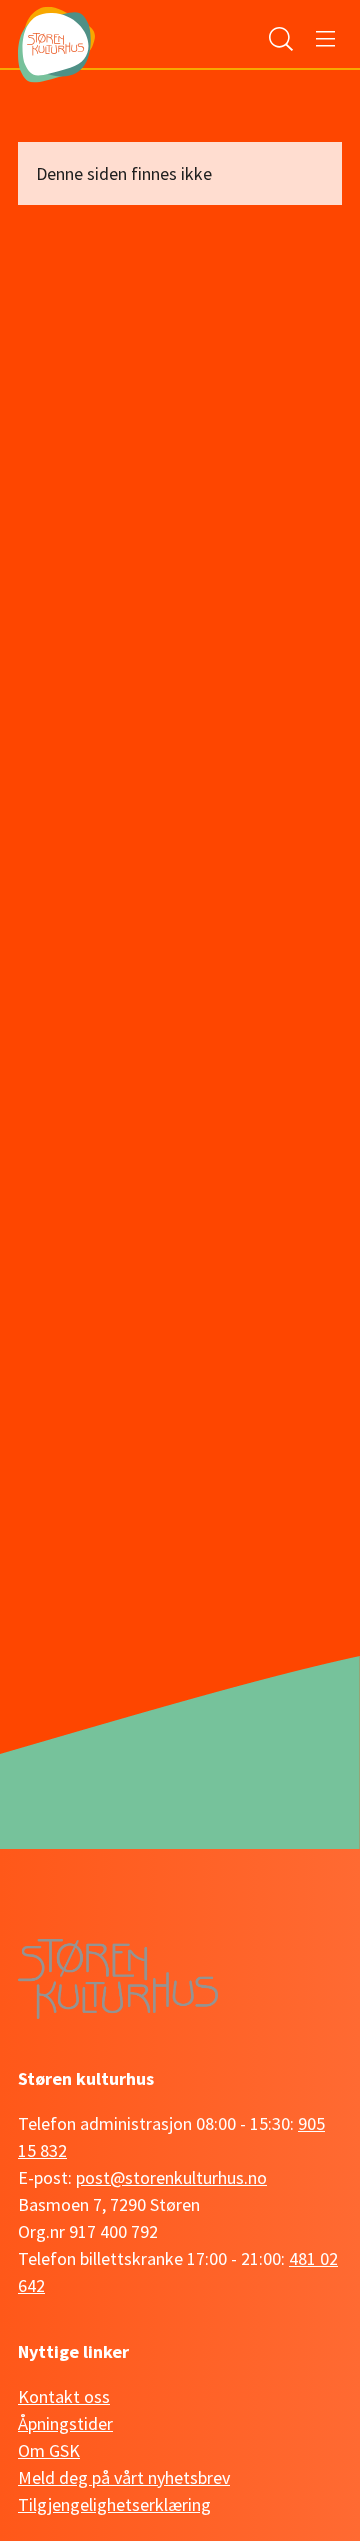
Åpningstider (65, 2423)
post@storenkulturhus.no (171, 2177)
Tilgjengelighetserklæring (114, 2504)
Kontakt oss (64, 2396)
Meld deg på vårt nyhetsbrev (124, 2477)
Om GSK (49, 2450)
